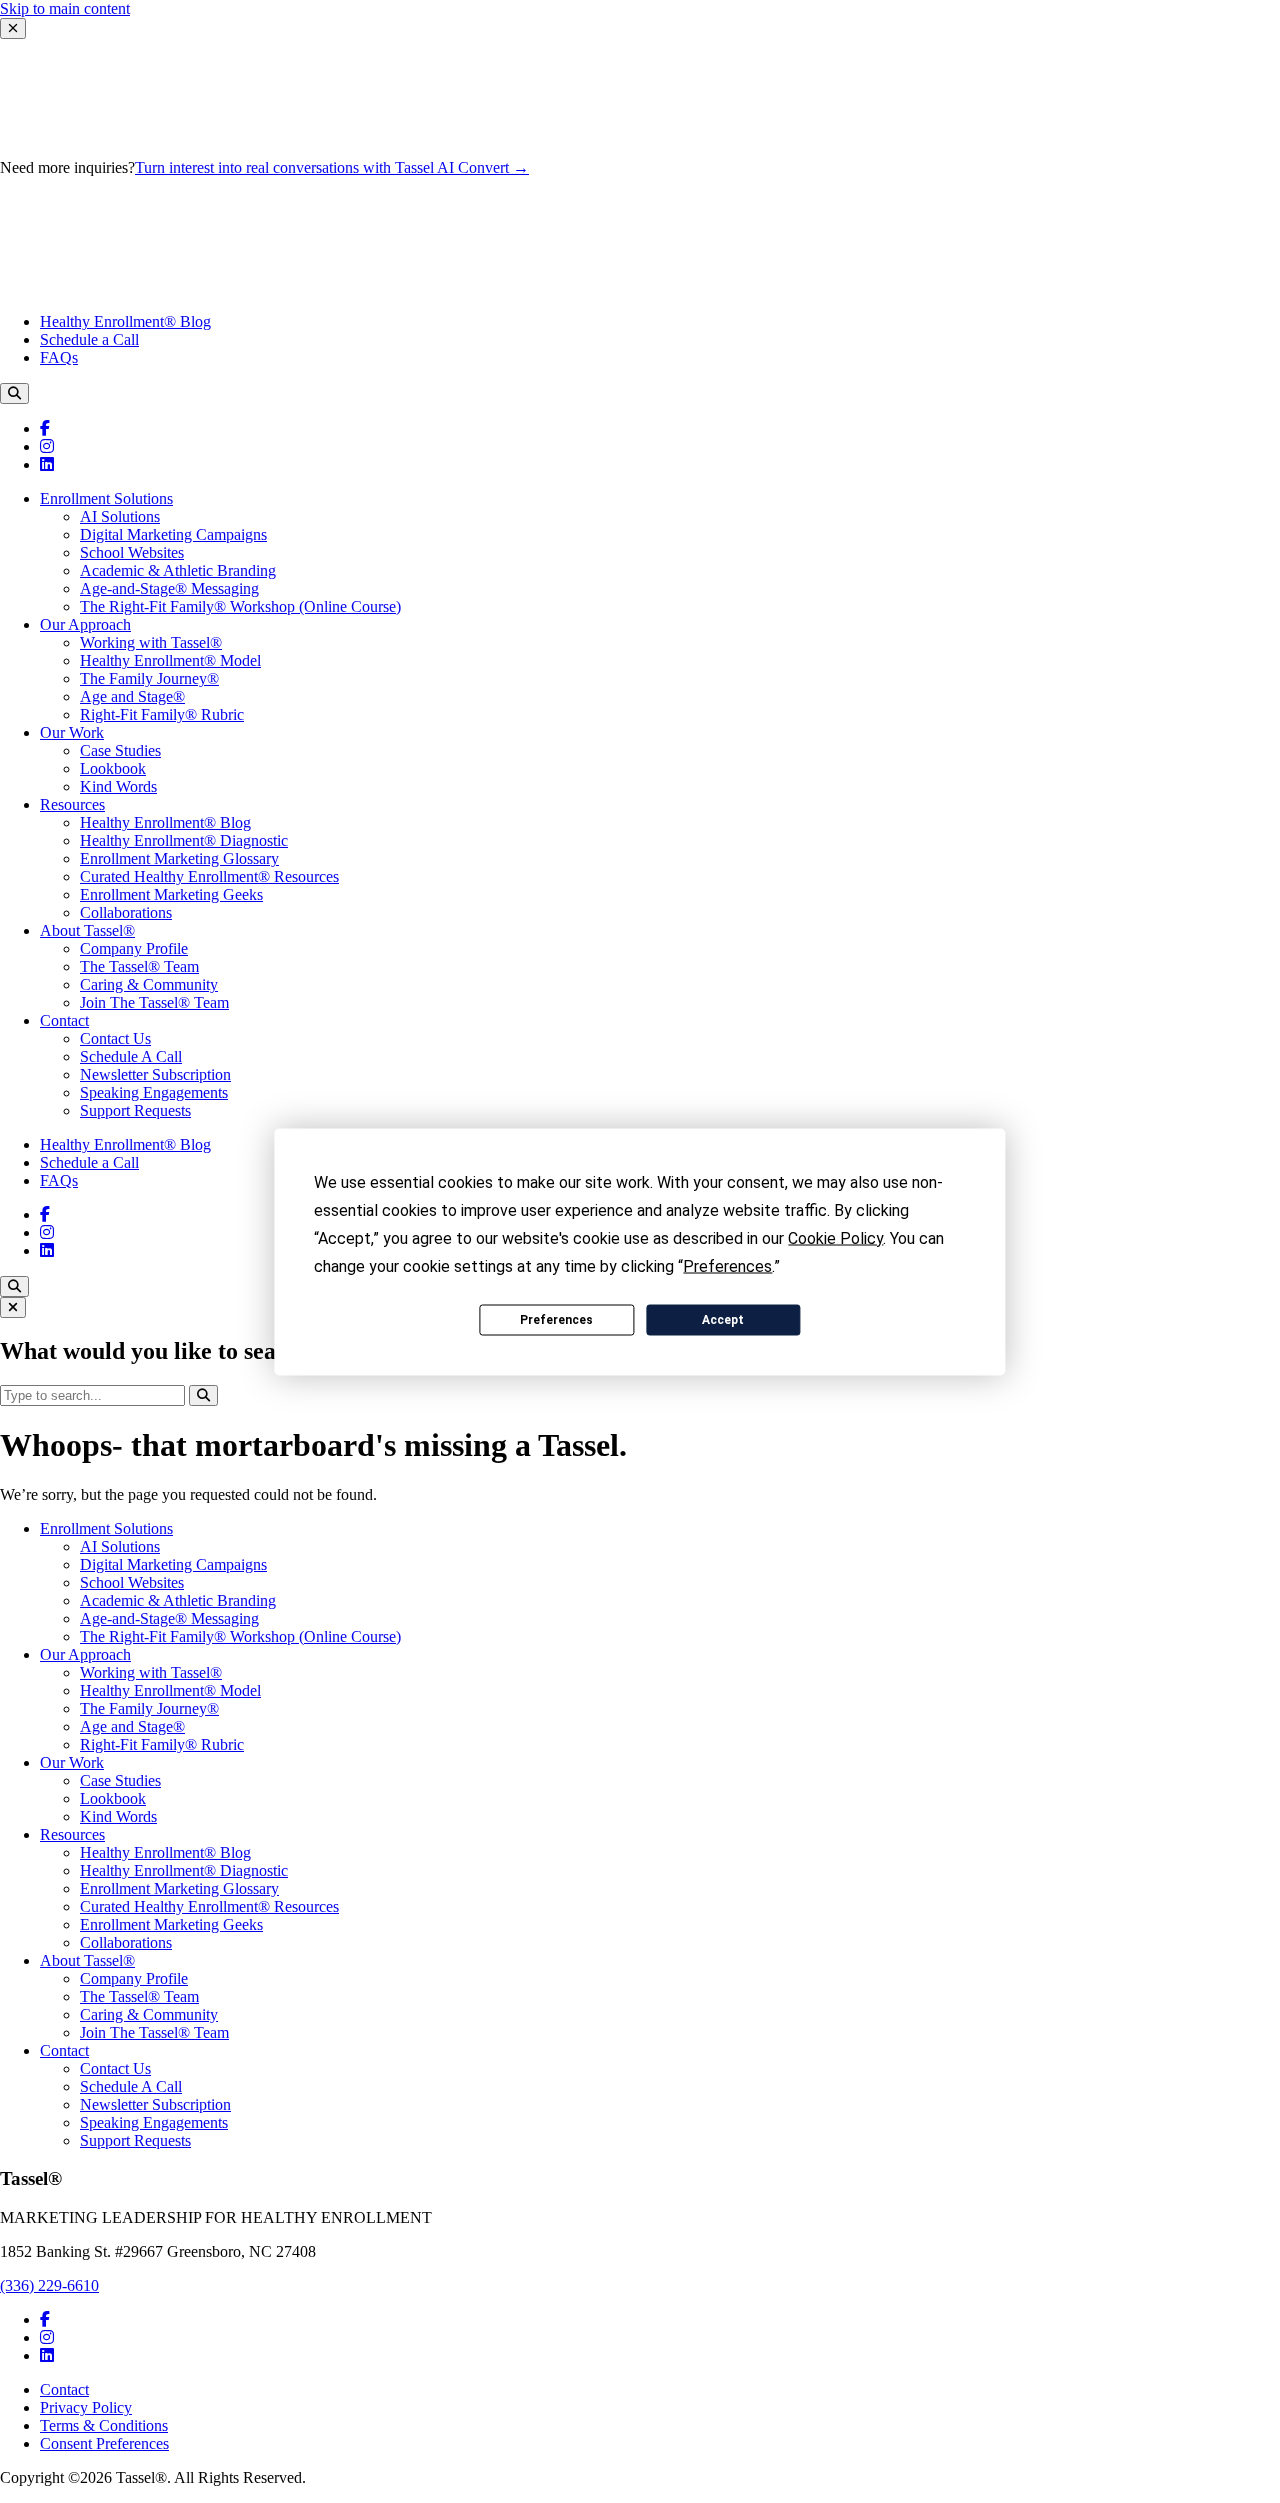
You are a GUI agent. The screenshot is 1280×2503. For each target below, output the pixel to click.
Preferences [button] (727, 1265)
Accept (723, 1320)
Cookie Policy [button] (835, 1237)
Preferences (556, 1320)
